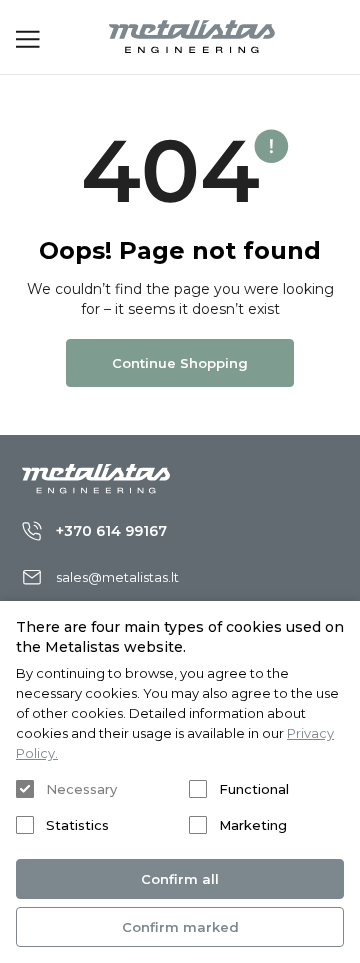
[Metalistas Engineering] (192, 37)
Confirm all (180, 879)
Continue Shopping (180, 363)
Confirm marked (180, 927)
